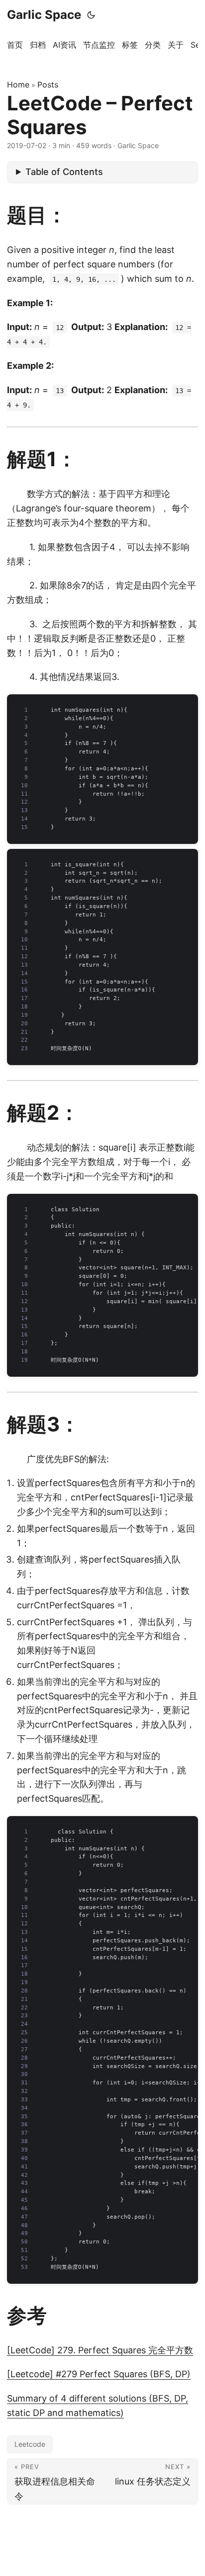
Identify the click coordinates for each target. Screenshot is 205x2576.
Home (18, 84)
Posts (48, 84)
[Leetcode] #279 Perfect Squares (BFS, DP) (99, 2374)
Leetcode (30, 2444)
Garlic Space (44, 15)
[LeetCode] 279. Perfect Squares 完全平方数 (100, 2350)
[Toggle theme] (91, 15)
